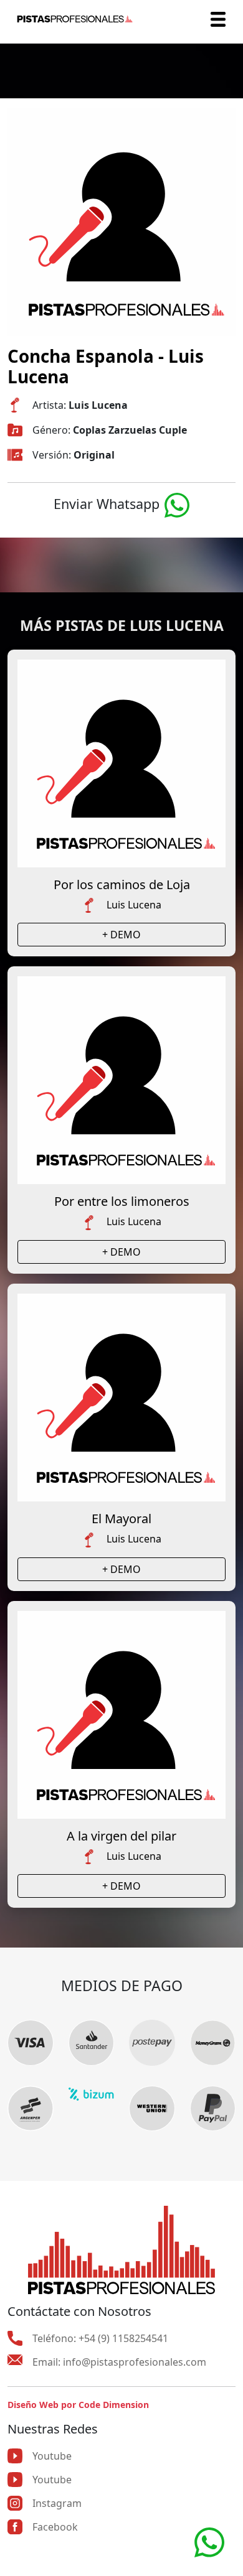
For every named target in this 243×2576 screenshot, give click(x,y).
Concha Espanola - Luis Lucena (106, 366)
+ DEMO (121, 935)
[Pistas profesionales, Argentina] (75, 19)
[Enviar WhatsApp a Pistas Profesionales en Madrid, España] (209, 2541)
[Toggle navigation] (218, 19)
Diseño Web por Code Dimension (78, 2405)
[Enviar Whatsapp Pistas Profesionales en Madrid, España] (177, 504)
